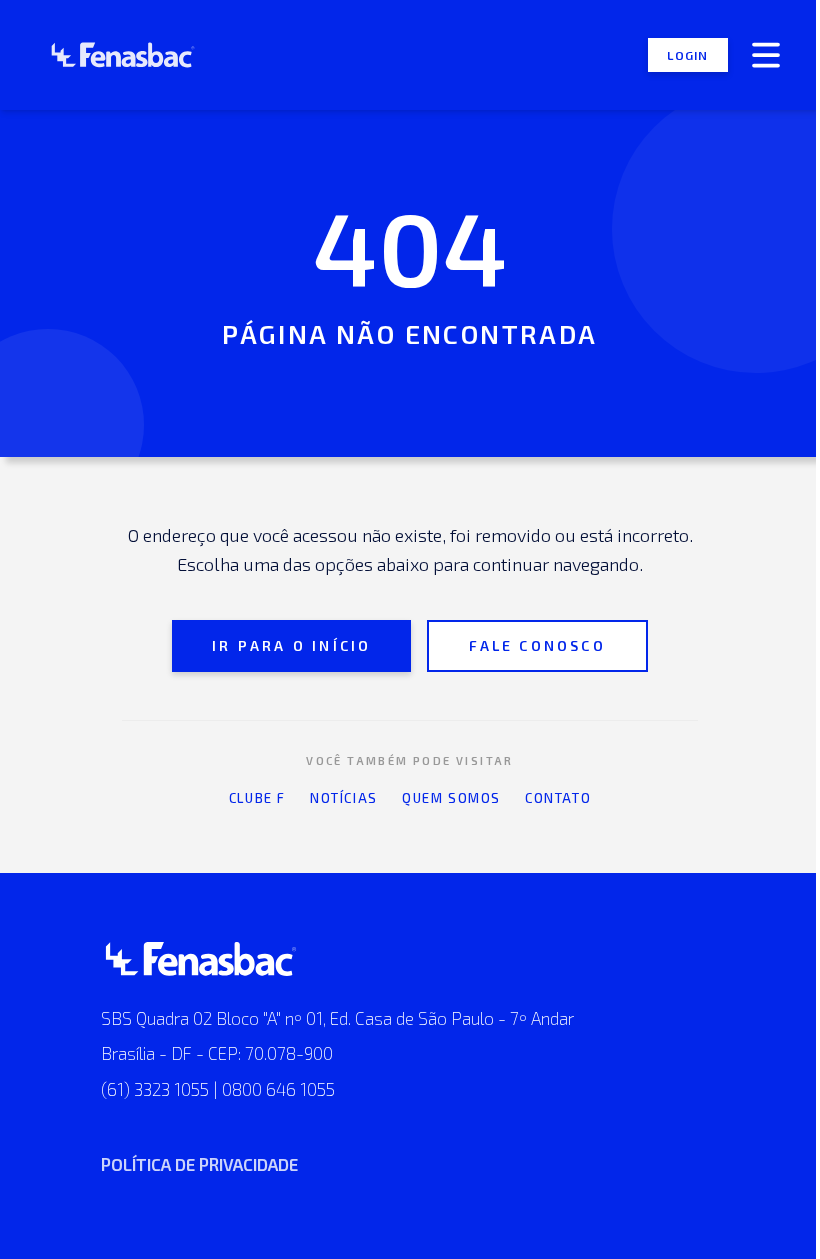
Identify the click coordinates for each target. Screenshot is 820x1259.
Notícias (344, 798)
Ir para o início (291, 645)
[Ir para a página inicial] (111, 55)
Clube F (257, 798)
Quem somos (451, 798)
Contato (558, 798)
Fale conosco (537, 645)
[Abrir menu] (766, 55)
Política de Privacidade (199, 1164)
